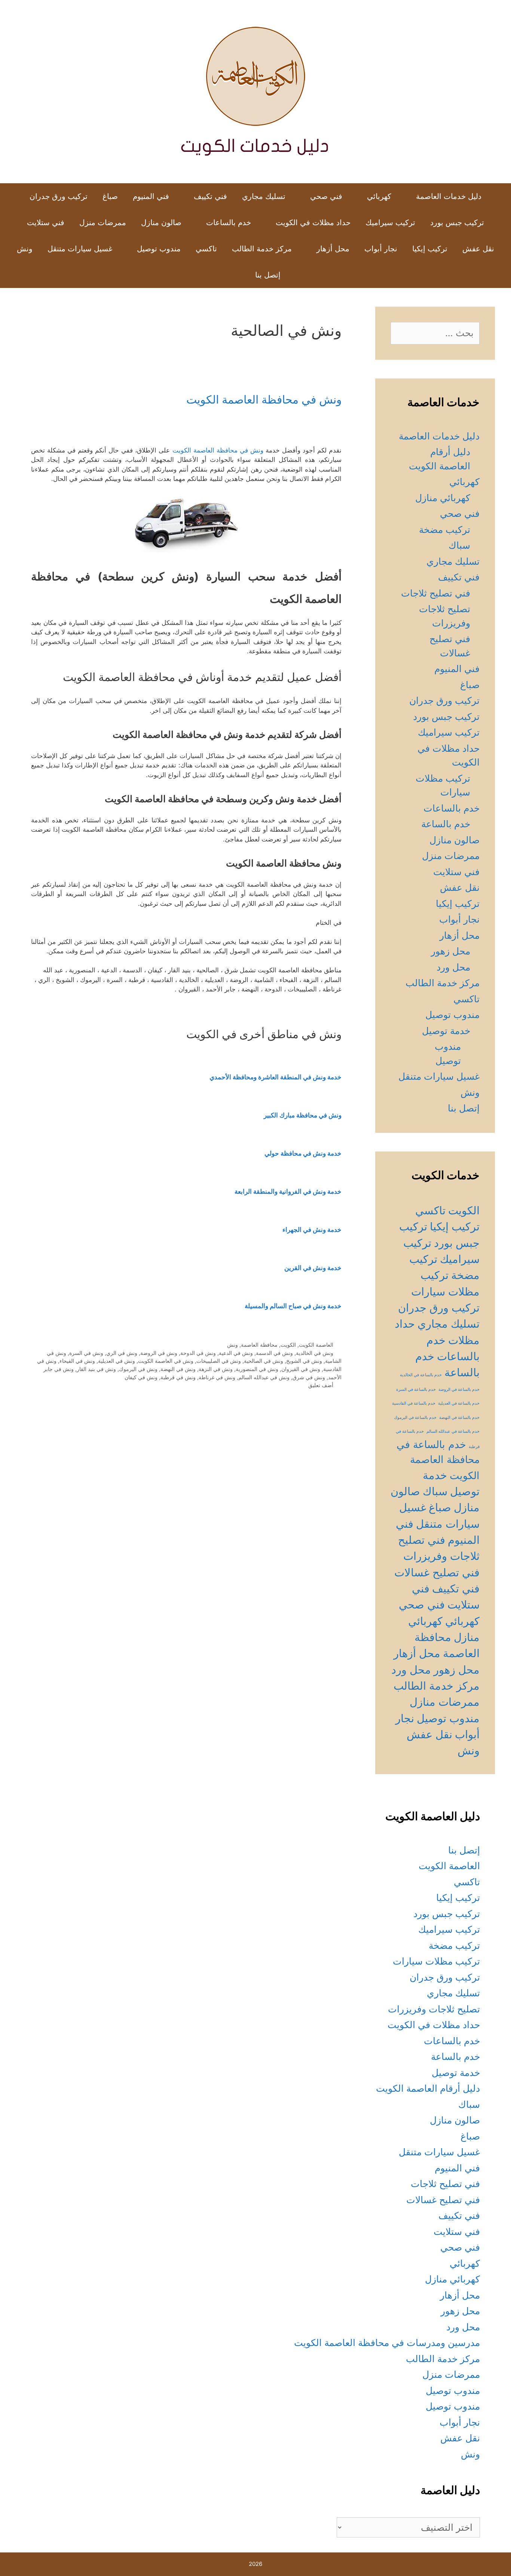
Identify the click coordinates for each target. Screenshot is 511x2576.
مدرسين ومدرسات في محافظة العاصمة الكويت (387, 2343)
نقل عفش (478, 249)
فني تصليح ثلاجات (436, 593)
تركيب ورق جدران (59, 196)
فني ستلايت (46, 223)
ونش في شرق (309, 1377)
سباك (459, 545)
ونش (25, 249)
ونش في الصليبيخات (219, 1361)
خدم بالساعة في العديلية (459, 1403)
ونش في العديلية (117, 1361)
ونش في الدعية (236, 1353)
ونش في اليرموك (138, 1369)
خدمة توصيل (446, 1031)
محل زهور (451, 951)
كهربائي (379, 196)
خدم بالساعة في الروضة (459, 1390)
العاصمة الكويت (316, 1345)
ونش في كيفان (141, 1377)
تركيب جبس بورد (457, 223)
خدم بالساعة (446, 824)
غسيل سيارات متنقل (80, 249)
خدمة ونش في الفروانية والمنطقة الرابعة (288, 1192)
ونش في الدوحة (198, 1353)
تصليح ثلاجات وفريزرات (434, 2009)
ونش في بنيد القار (96, 1369)
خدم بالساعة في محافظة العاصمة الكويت (438, 1460)
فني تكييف (210, 196)
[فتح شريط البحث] (235, 275)
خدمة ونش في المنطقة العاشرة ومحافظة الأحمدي (276, 1077)
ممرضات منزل (103, 223)
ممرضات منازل (445, 1702)
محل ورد (453, 967)
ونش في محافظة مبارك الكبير (303, 1115)
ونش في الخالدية (315, 1353)
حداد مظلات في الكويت (313, 223)
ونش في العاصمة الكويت (166, 1361)
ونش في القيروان (301, 1369)
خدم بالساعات (229, 223)
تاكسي (206, 249)
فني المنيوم (151, 196)
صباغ (110, 196)
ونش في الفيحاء (77, 1361)
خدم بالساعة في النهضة (459, 1418)
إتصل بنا (268, 275)
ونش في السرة (86, 1353)
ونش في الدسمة (274, 1353)
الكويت (288, 1345)
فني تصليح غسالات (437, 1572)
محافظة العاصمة (259, 1345)
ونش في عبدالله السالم (264, 1377)
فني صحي (326, 196)
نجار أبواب (381, 249)
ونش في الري (122, 1353)
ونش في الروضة (159, 1353)
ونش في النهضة (178, 1369)
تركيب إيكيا (430, 249)
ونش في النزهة (216, 1369)
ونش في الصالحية (264, 1361)
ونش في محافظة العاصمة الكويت (264, 399)
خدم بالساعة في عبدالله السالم (453, 1431)
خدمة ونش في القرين (313, 1268)
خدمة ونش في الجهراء (312, 1230)
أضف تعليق (321, 1385)
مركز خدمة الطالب (262, 249)
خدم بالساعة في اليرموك (415, 1418)
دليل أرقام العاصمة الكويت (428, 2088)
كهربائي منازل (443, 498)
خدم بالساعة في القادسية (414, 1403)
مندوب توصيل (159, 249)
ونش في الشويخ (304, 1361)
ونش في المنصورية (257, 1369)
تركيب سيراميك (390, 223)
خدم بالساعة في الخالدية (421, 1375)
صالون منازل (161, 223)
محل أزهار (333, 249)
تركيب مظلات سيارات (436, 1961)
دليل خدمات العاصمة (449, 196)
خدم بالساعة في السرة (416, 1390)
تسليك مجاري (264, 196)
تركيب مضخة (445, 530)
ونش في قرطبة (178, 1377)
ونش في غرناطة (217, 1377)
